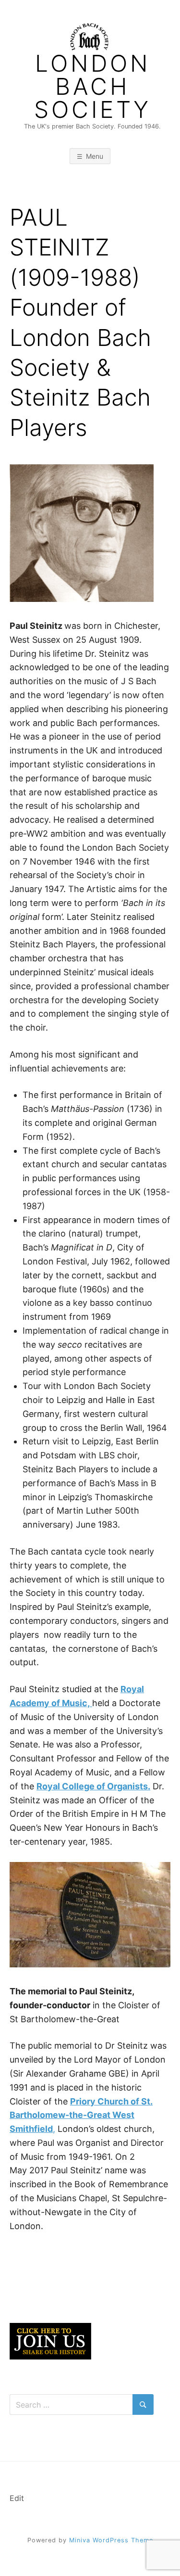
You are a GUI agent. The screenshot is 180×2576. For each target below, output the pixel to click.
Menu (95, 156)
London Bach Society (93, 87)
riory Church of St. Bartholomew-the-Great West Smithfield (81, 2115)
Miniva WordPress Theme (111, 2540)
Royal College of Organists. (93, 1786)
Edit (17, 2498)
